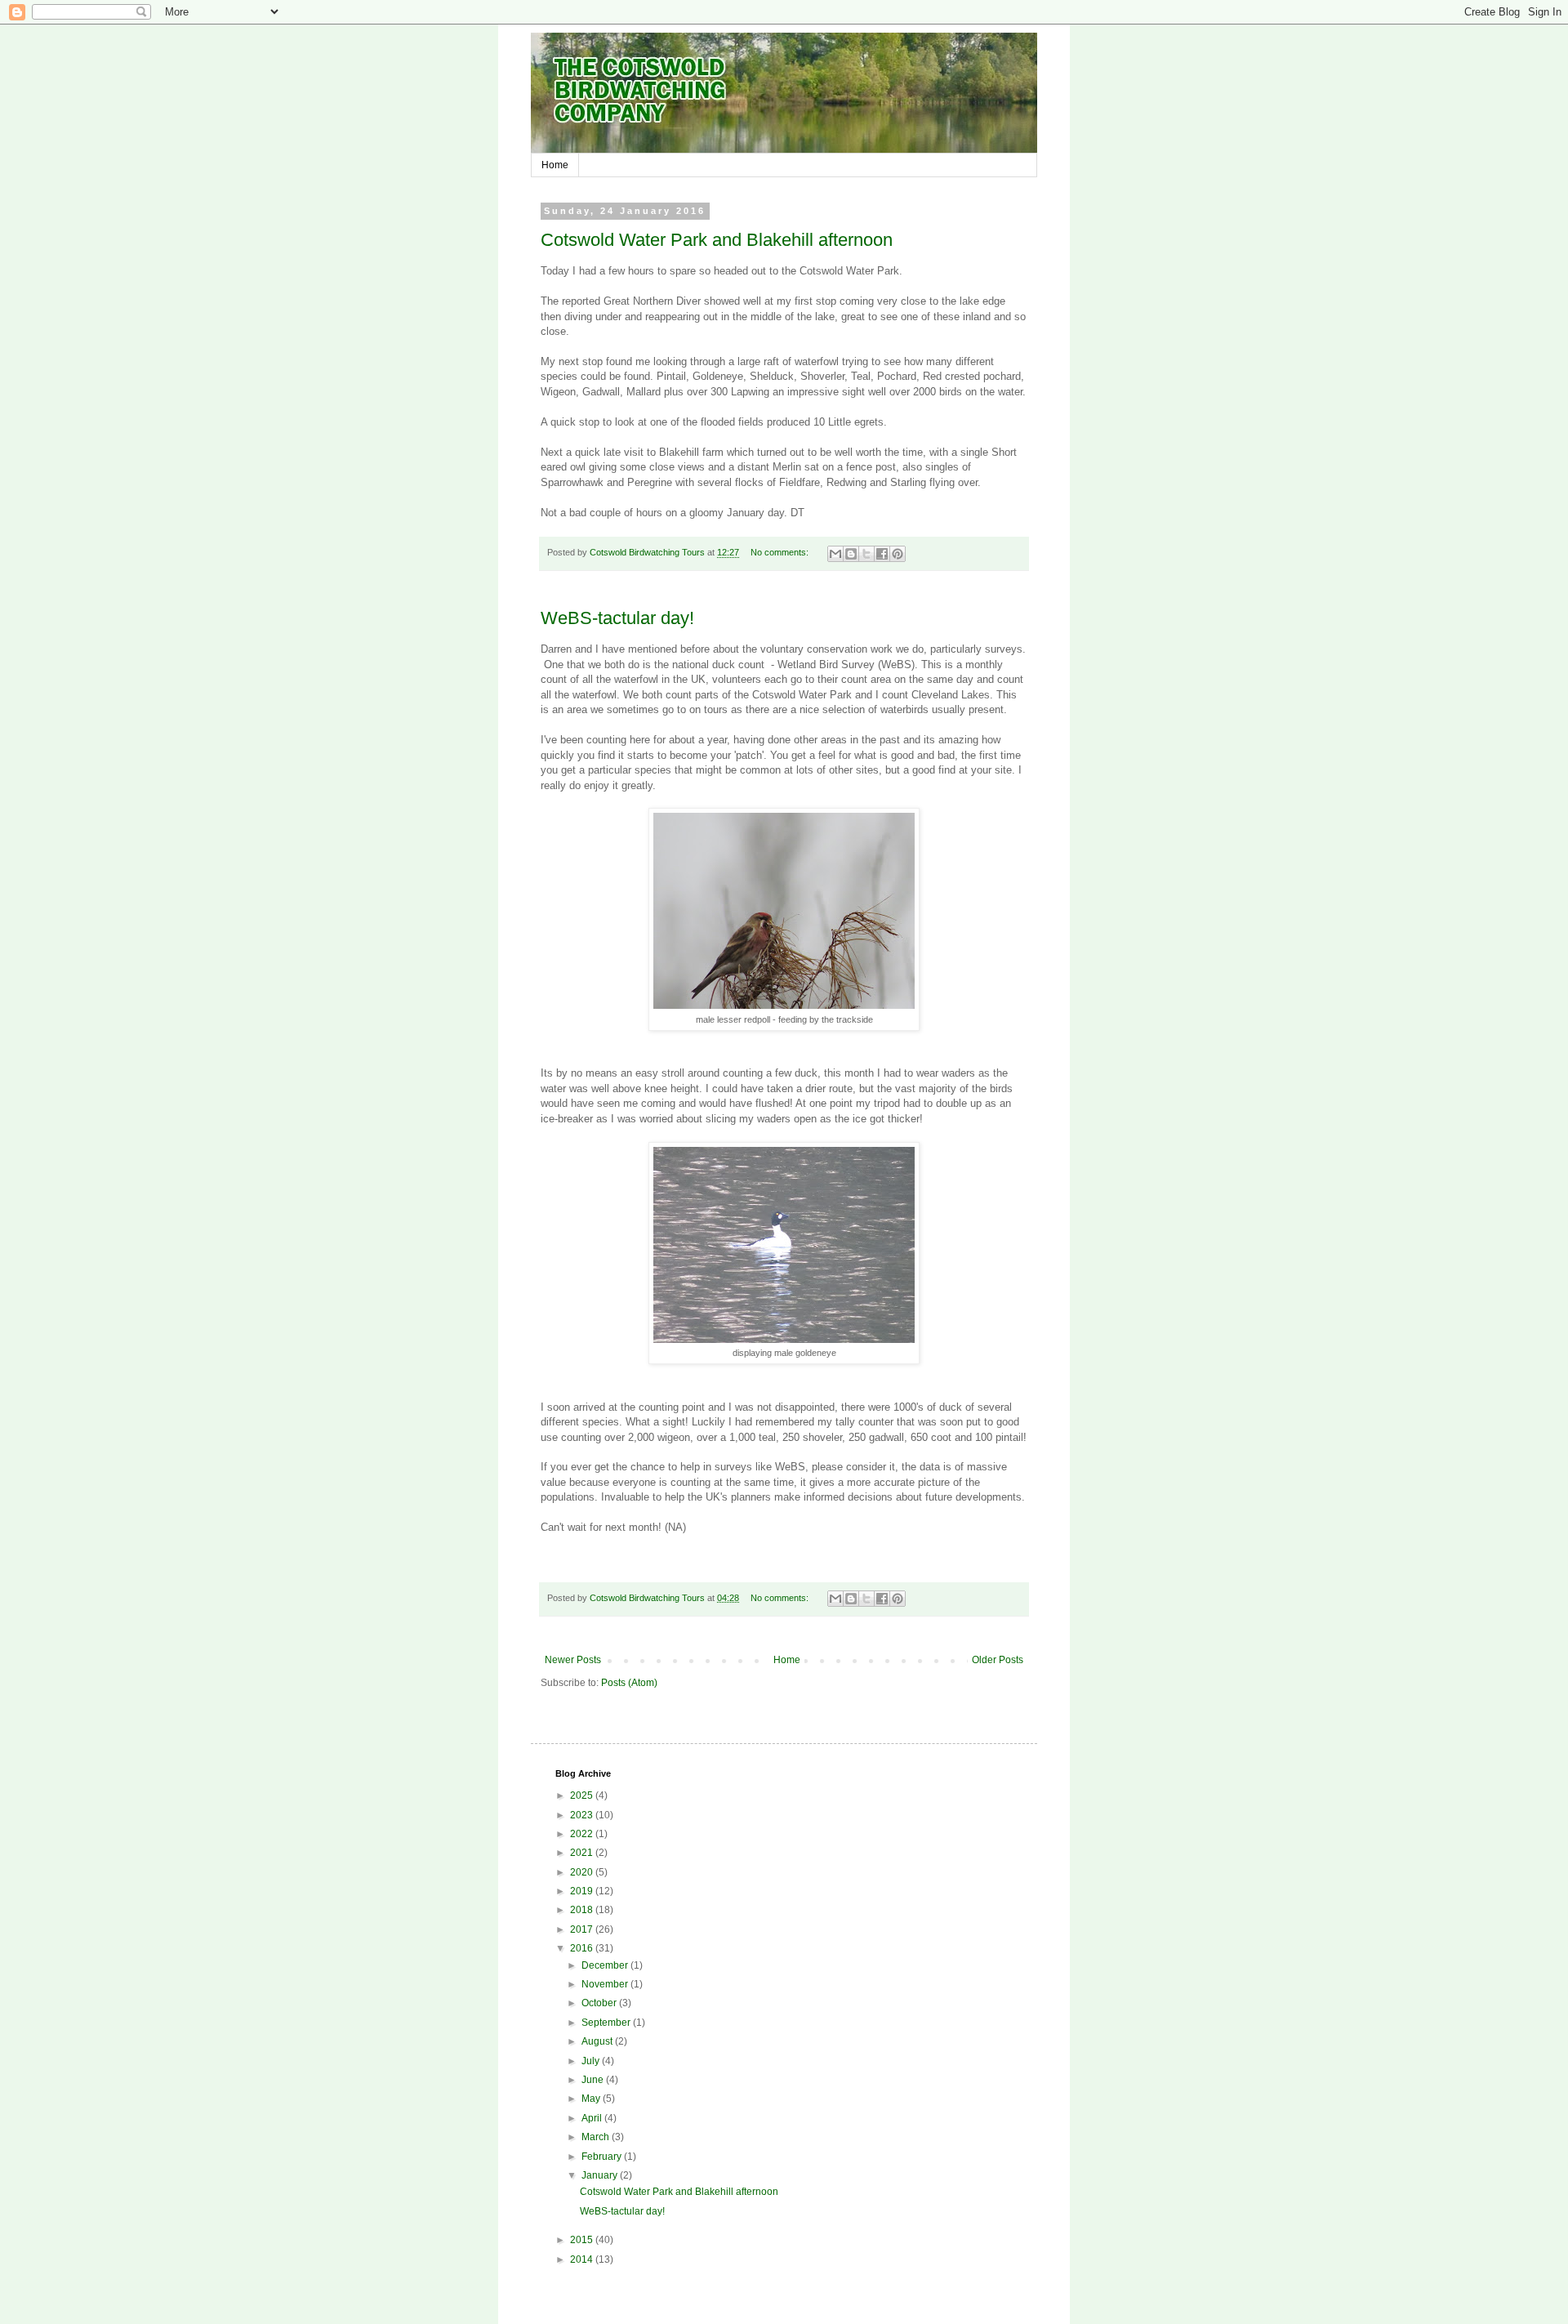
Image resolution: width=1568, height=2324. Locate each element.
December (606, 1965)
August (598, 2041)
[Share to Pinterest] (898, 554)
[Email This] (835, 554)
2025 (583, 1795)
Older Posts (998, 1660)
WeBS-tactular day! (617, 618)
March (597, 2137)
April (593, 2118)
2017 (583, 1929)
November (606, 1984)
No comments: (781, 552)
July (592, 2061)
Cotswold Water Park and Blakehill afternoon (717, 240)
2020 (583, 1872)
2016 (583, 1948)
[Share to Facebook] (882, 554)
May (592, 2099)
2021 (583, 1853)
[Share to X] (866, 554)
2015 (583, 2240)
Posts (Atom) (629, 1683)
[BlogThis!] (851, 554)
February (603, 2157)
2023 (583, 1815)
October (600, 2003)
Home (555, 165)
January (601, 2175)
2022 (583, 1834)
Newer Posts (573, 1660)
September (607, 2023)
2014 (583, 2259)
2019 (583, 1891)
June (594, 2080)
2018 (583, 1910)
